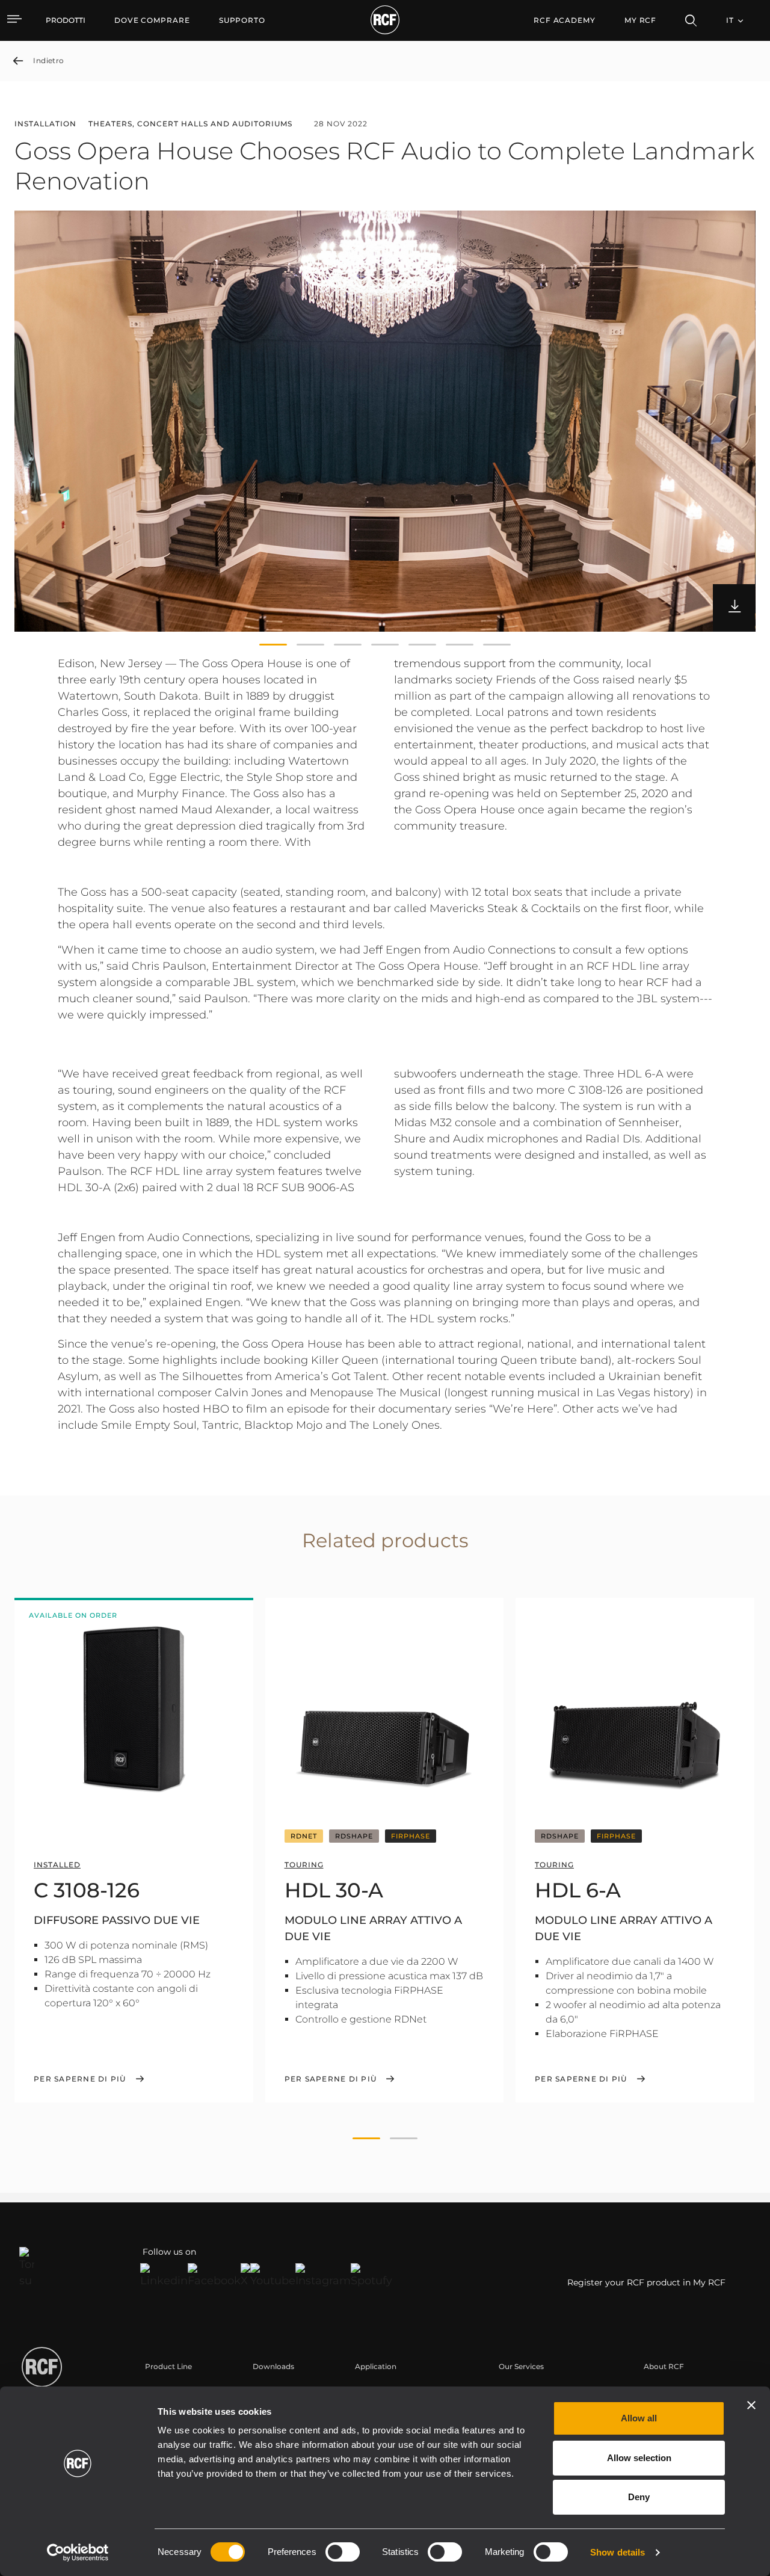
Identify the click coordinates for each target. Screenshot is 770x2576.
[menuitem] (152, 20)
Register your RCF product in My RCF (646, 2282)
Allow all (639, 2418)
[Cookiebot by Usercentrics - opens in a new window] (78, 2553)
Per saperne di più (80, 2079)
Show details (618, 2552)
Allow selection (639, 2458)
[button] (273, 645)
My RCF (640, 20)
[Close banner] (751, 2405)
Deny (639, 2497)
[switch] (343, 2552)
